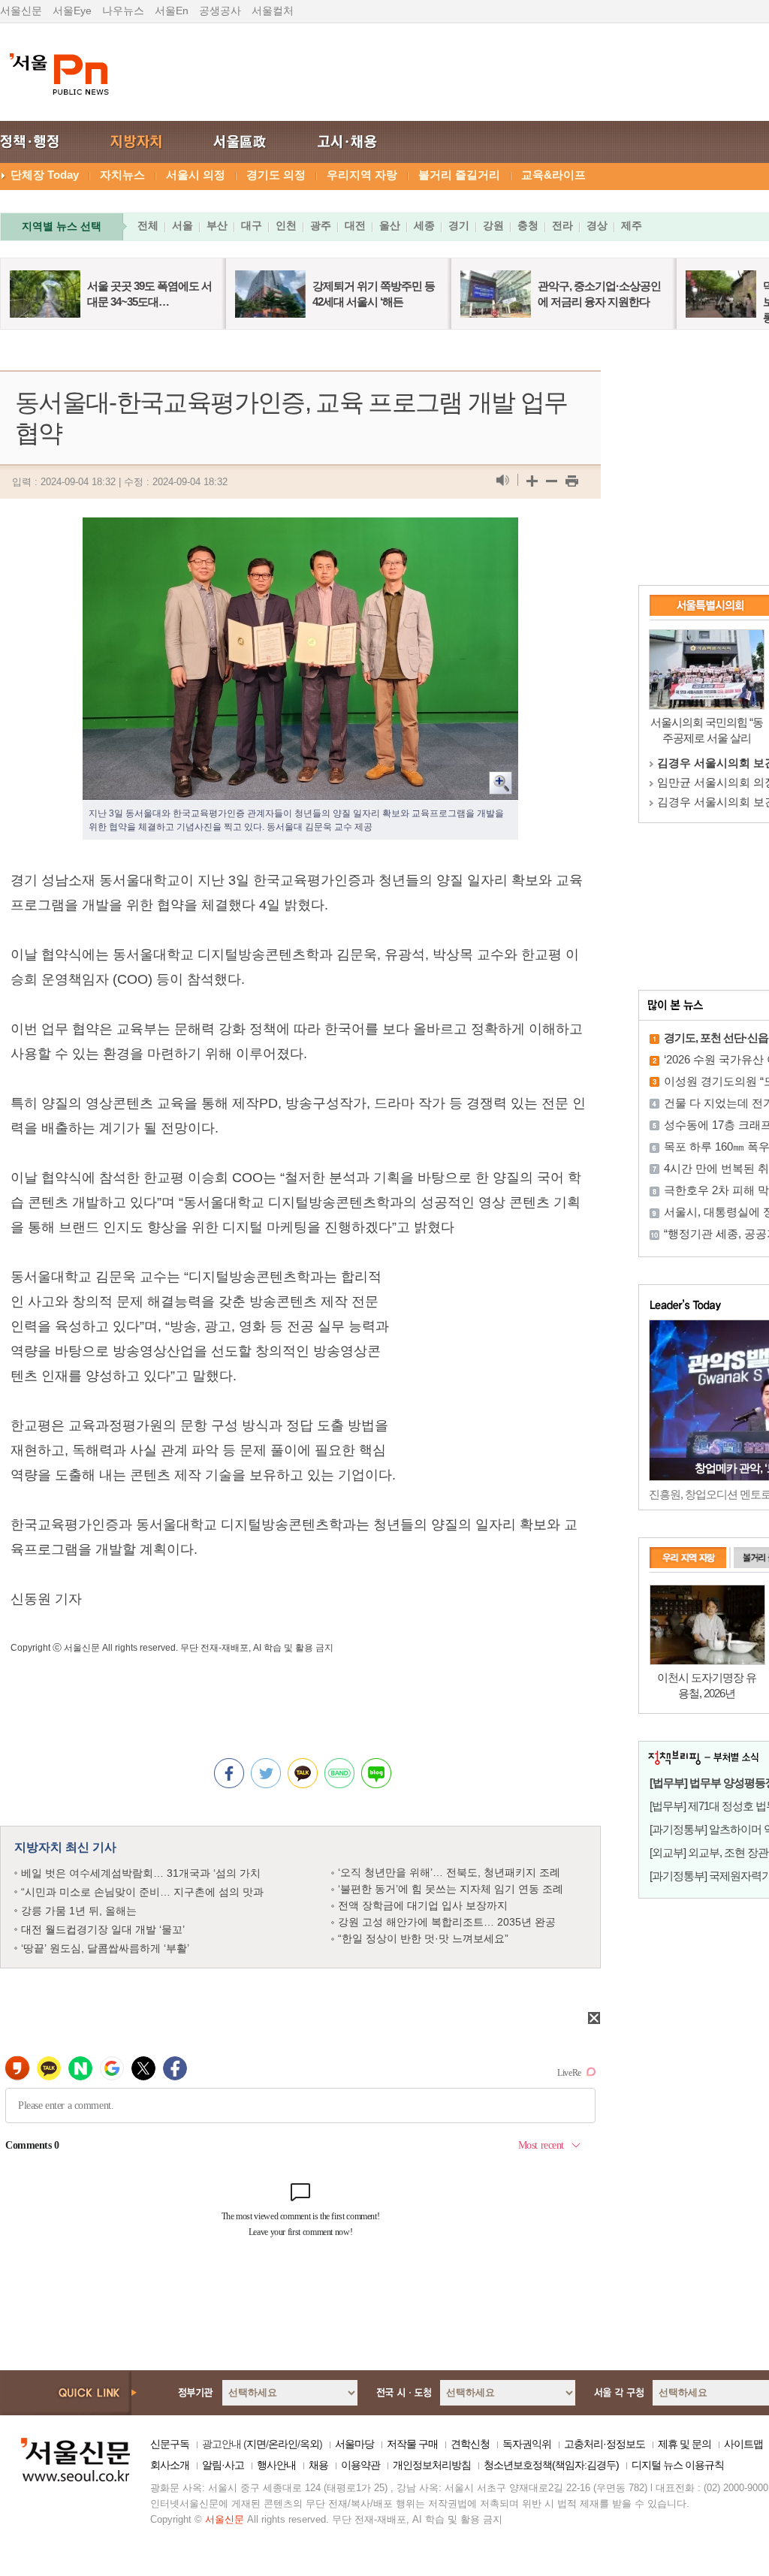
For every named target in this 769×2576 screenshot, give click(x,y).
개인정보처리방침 (432, 2465)
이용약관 (360, 2465)
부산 (217, 225)
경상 (597, 225)
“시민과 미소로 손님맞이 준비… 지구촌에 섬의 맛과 (142, 1892)
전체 (148, 225)
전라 (562, 225)
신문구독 (170, 2444)
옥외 (309, 2444)
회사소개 (170, 2465)
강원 (493, 225)
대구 (252, 225)
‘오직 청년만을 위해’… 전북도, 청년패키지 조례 (449, 1872)
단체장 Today (45, 175)
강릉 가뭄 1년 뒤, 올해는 (79, 1911)
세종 (424, 225)
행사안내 (276, 2465)
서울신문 (21, 11)
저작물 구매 (412, 2444)
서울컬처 (273, 11)
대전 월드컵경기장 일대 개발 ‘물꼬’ (103, 1929)
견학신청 (470, 2444)
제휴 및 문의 (685, 2444)
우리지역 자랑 (362, 175)
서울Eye (72, 11)
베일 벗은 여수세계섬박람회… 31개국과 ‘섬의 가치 (141, 1873)
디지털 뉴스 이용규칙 (678, 2465)
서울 (182, 225)
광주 (321, 225)
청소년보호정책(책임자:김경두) (551, 2465)
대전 (355, 225)
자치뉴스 (122, 175)
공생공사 (220, 11)
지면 (256, 2444)
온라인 (283, 2444)
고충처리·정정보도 (605, 2444)
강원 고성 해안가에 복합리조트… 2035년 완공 (447, 1922)
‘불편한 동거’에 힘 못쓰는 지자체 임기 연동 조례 (451, 1889)
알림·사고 (223, 2465)
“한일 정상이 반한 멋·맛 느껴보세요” (423, 1938)
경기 (459, 225)
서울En (172, 11)
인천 (286, 225)
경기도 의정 (276, 175)
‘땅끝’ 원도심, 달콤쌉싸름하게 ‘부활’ (105, 1948)
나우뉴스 (123, 11)
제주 (632, 225)
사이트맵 (743, 2444)
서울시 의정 (196, 175)
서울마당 (354, 2444)
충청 (528, 225)
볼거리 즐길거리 (459, 175)
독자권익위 (527, 2444)
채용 (318, 2465)
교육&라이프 (553, 175)
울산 (390, 225)
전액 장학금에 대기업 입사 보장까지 (423, 1905)
